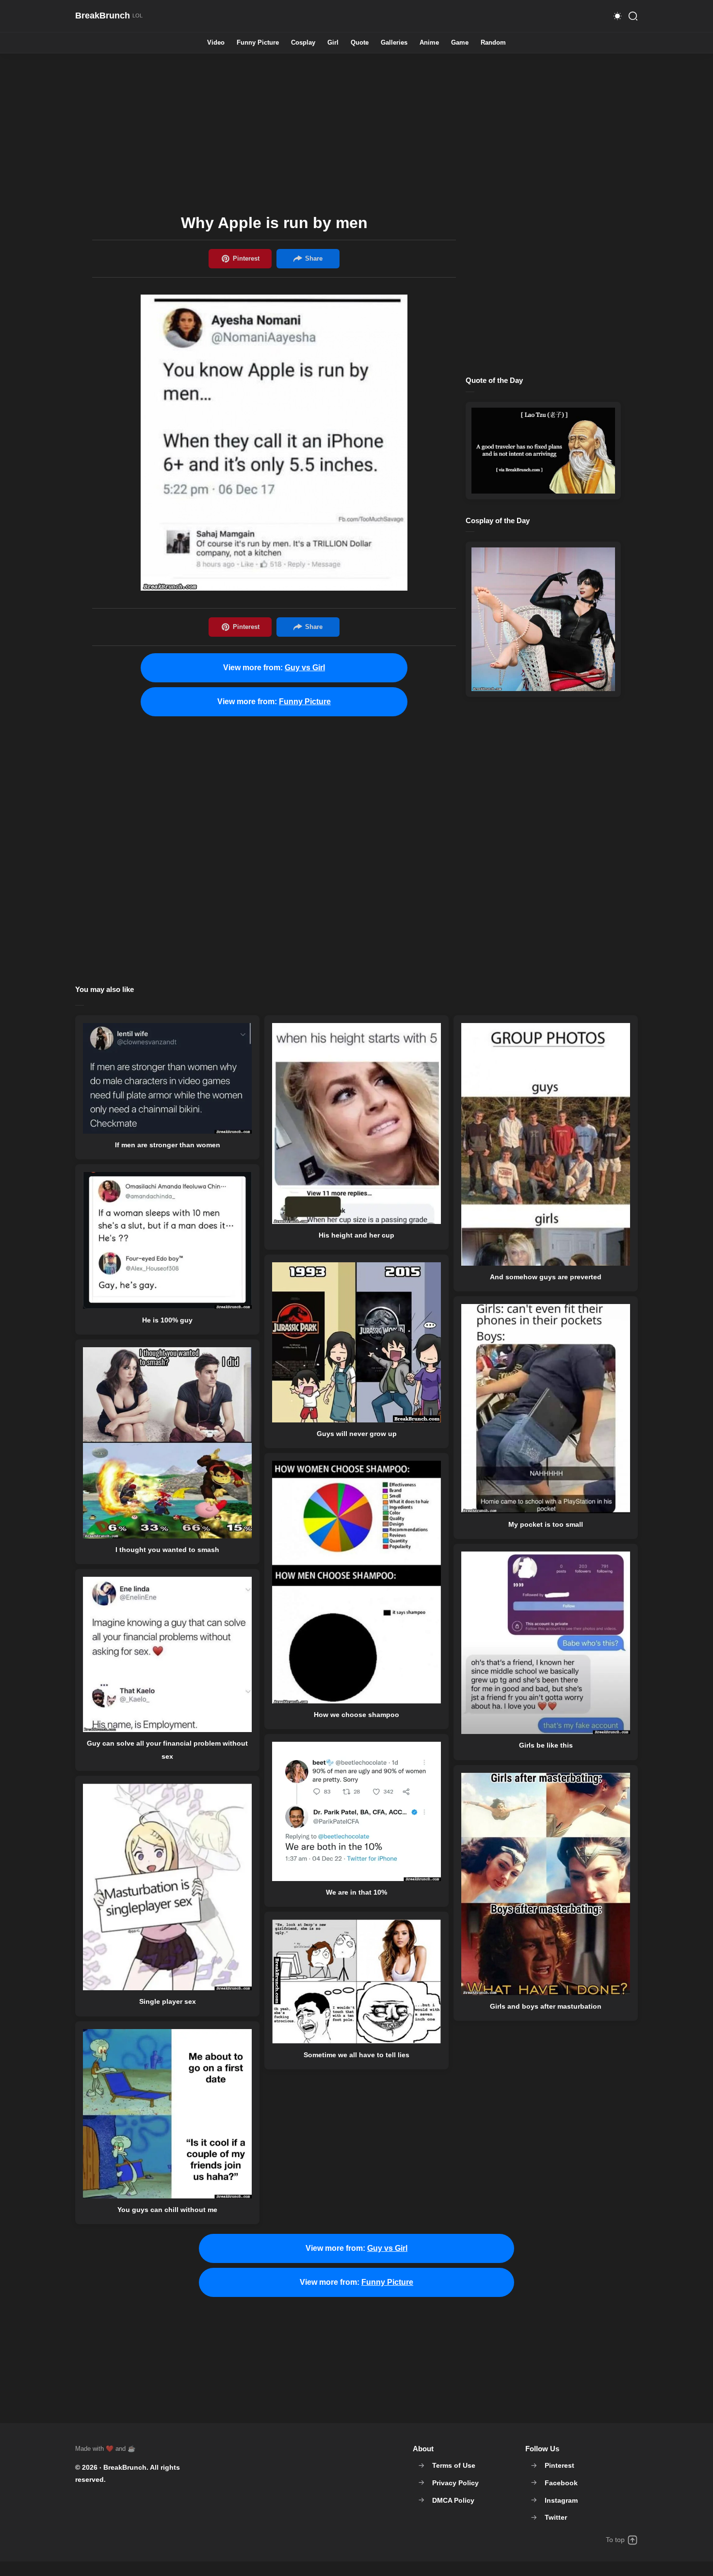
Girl (333, 43)
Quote (360, 43)
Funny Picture (258, 43)
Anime (429, 43)
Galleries (394, 43)
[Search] (633, 16)
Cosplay (303, 43)
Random (493, 43)
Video (216, 43)
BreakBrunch (125, 2467)
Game (460, 43)
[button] (617, 16)
